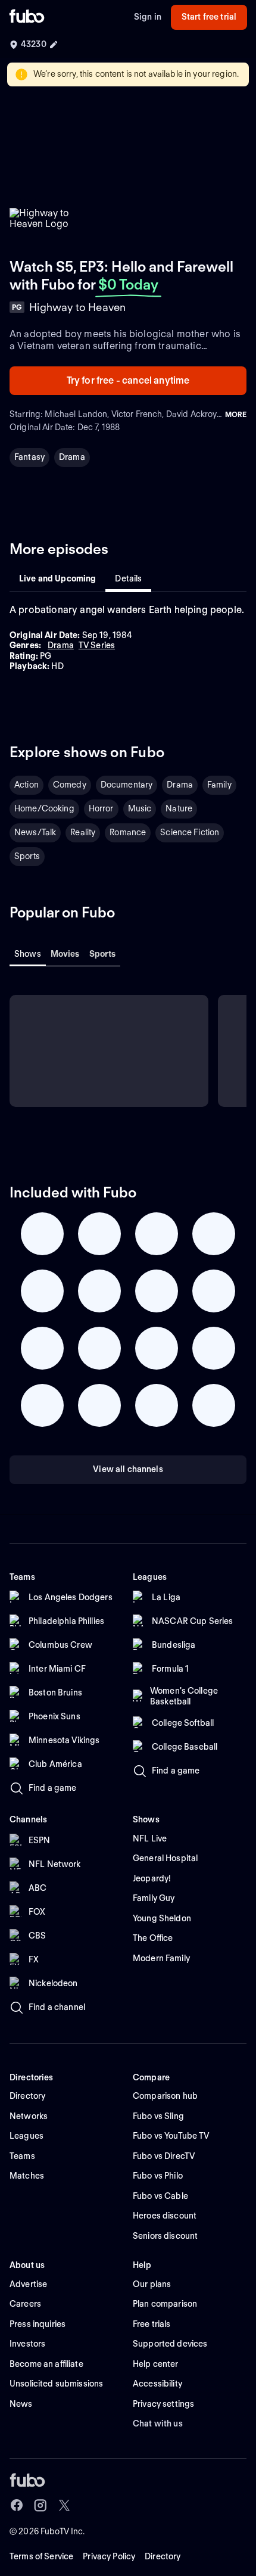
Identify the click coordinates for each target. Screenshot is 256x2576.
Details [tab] (128, 578)
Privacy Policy (109, 2556)
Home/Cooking (44, 808)
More (236, 414)
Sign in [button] (148, 17)
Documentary (127, 785)
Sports (27, 856)
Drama (72, 457)
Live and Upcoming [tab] (57, 578)
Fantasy (29, 457)
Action (26, 785)
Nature (179, 808)
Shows (28, 954)
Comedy (70, 785)
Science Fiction (190, 832)
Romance (128, 832)
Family (219, 785)
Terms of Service (41, 2556)
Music (140, 808)
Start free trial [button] (209, 17)
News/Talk (35, 832)
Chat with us (158, 2423)
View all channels (128, 1469)
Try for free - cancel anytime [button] (128, 380)
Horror (101, 808)
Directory (163, 2556)
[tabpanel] (128, 638)
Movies (65, 954)
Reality (83, 832)
